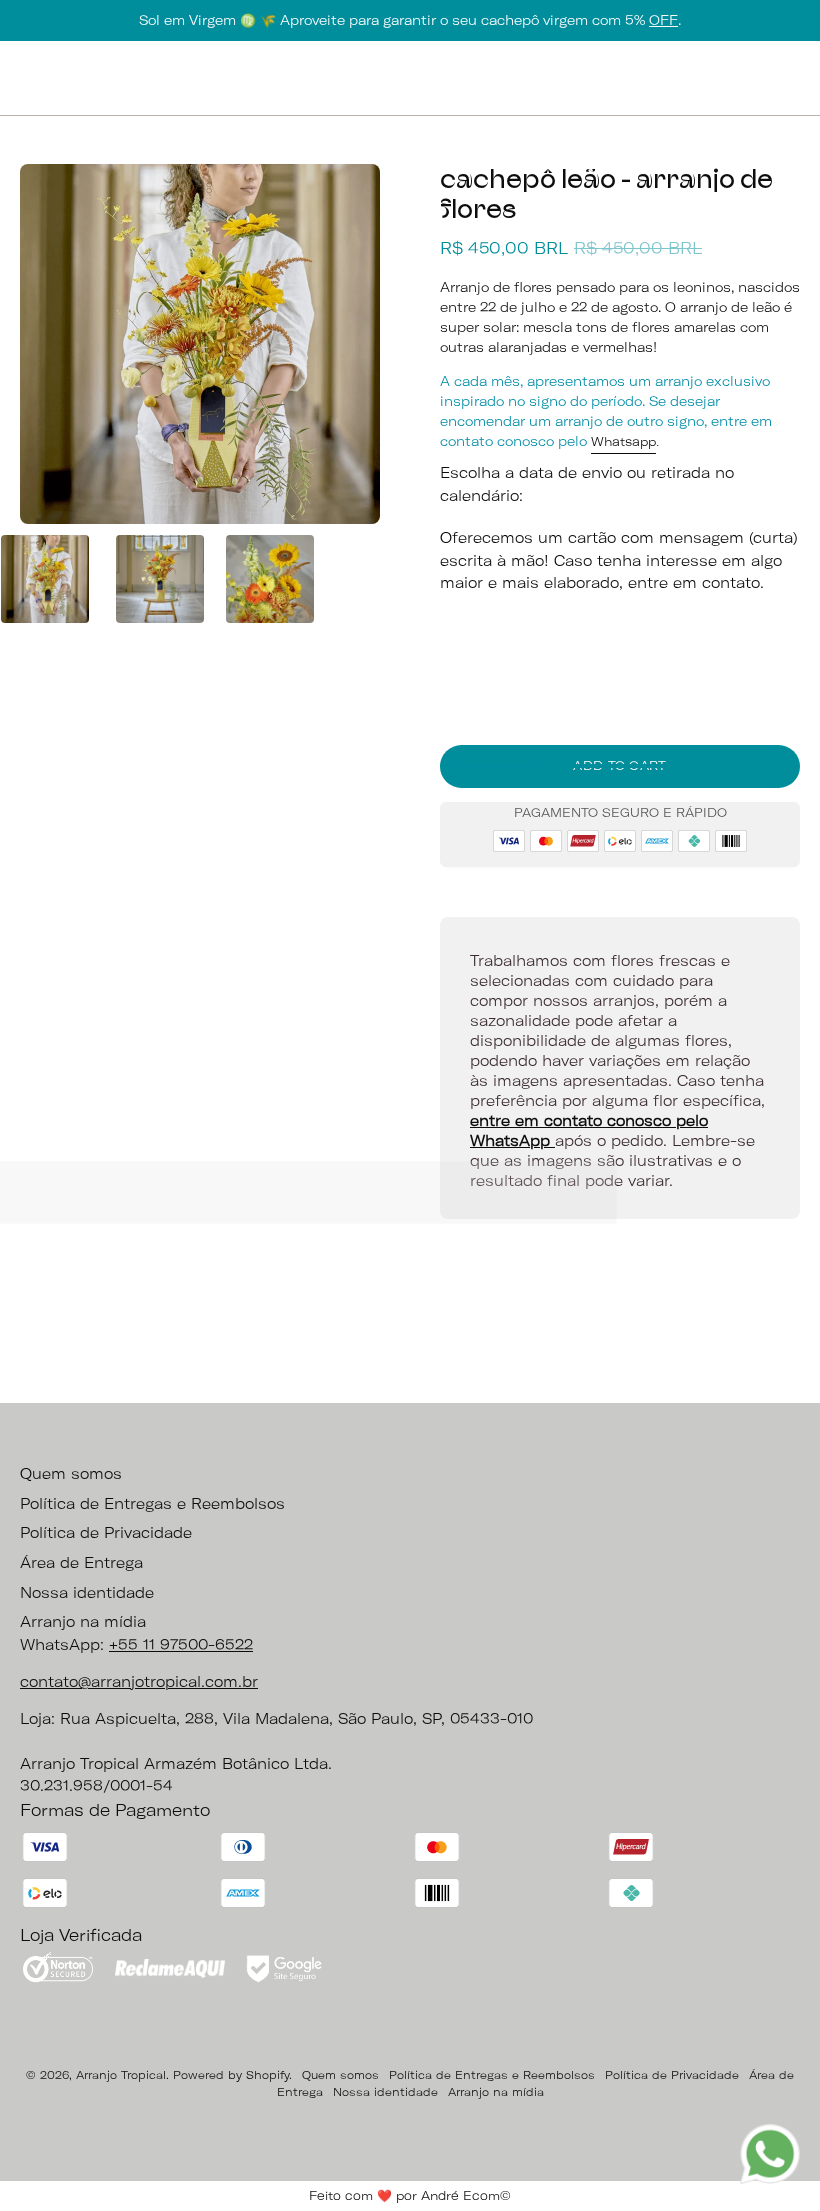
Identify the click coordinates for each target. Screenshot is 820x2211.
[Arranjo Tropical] (410, 78)
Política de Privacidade (106, 1533)
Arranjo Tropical (121, 2075)
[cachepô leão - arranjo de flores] (45, 579)
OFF (663, 20)
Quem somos (71, 1474)
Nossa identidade (87, 1593)
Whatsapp (623, 441)
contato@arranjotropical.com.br (139, 1682)
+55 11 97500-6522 (181, 1645)
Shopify (267, 2075)
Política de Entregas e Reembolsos (152, 1504)
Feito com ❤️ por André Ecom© (410, 2195)
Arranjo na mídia (83, 1622)
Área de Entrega (81, 1563)
